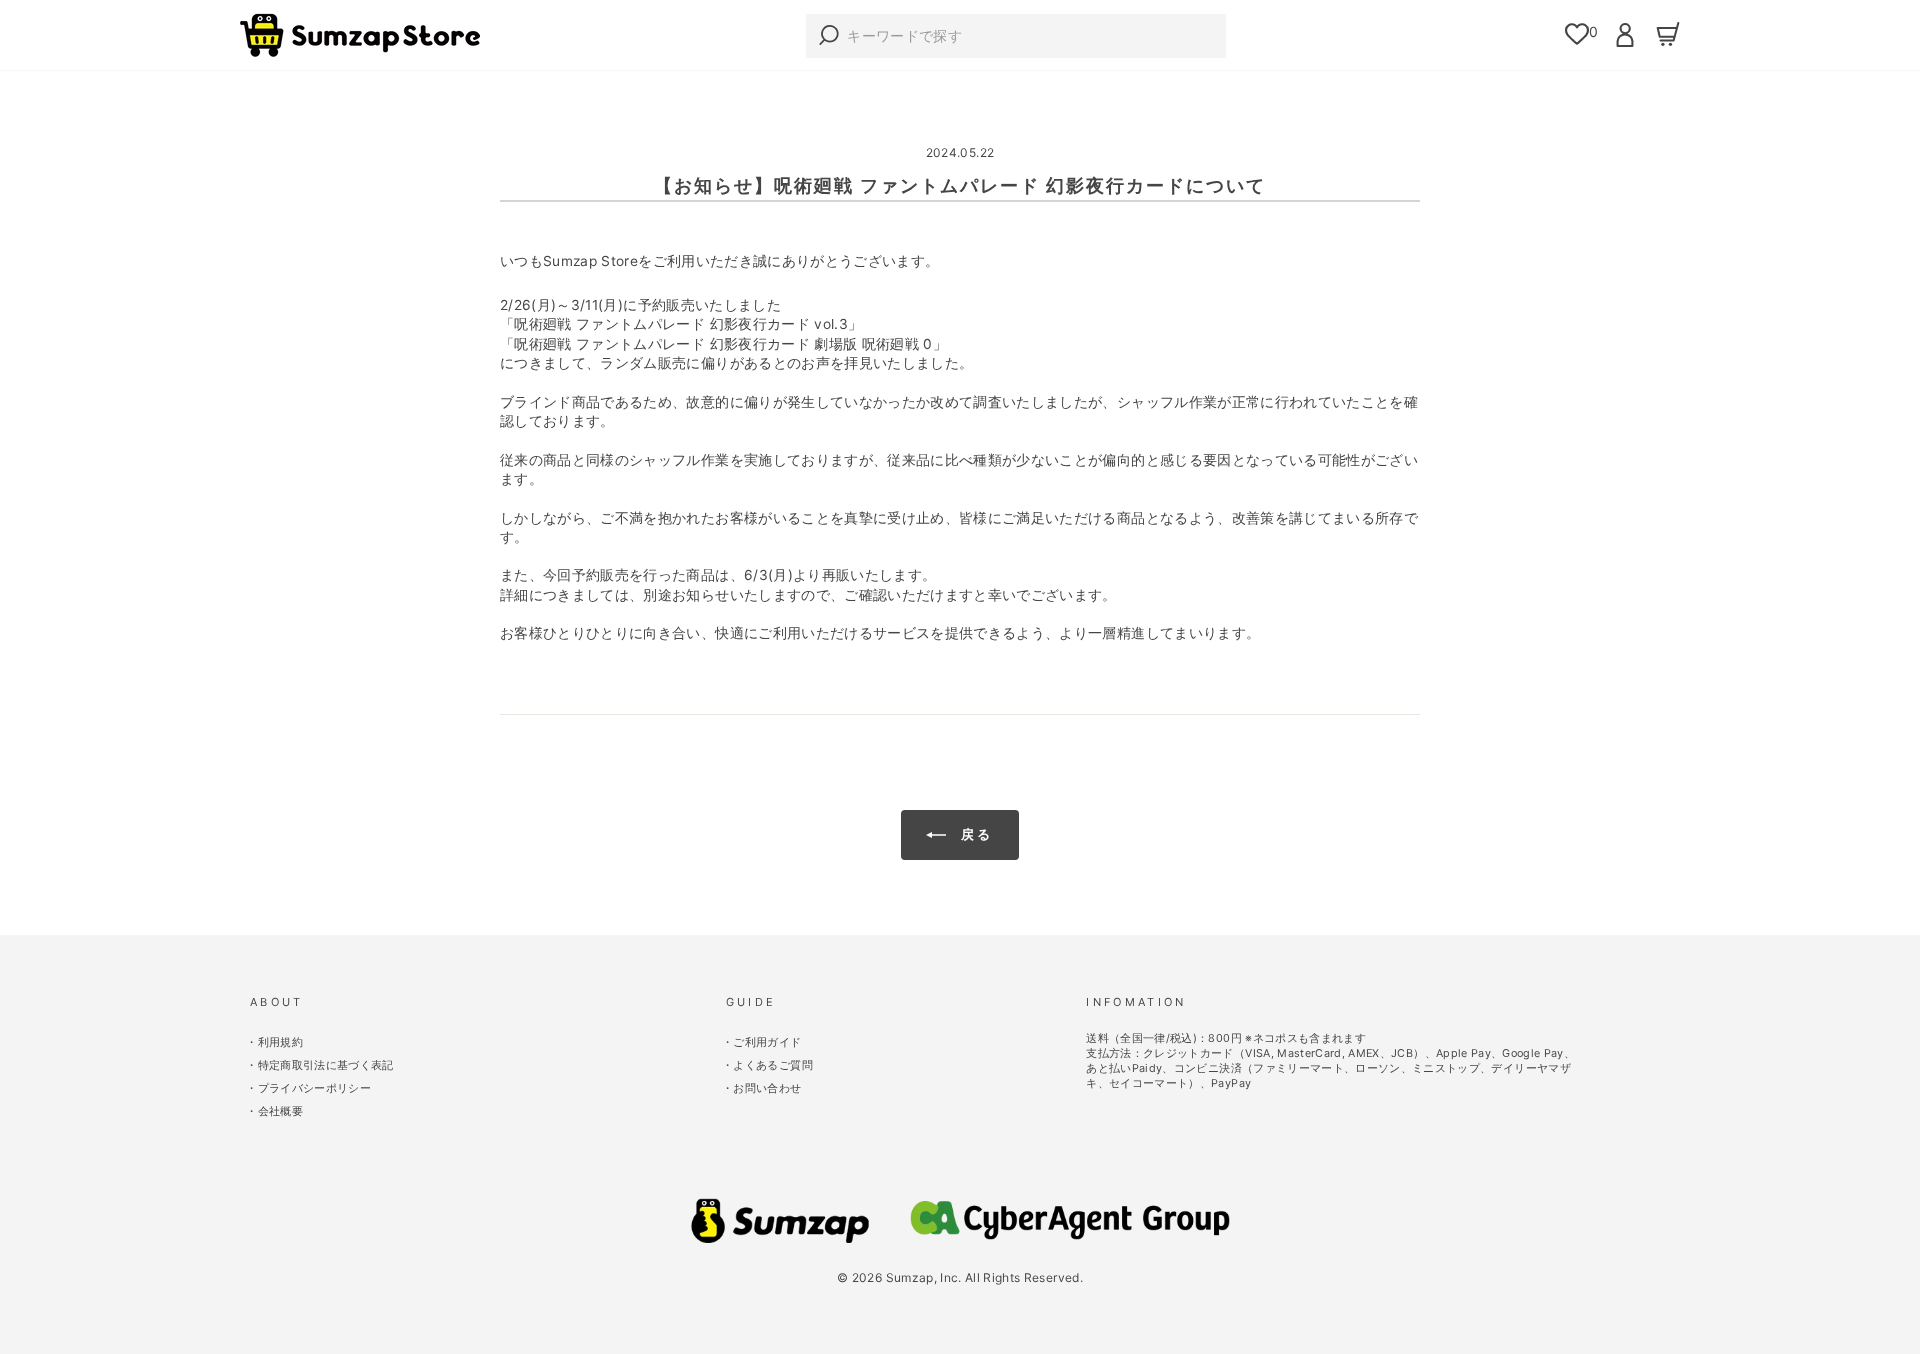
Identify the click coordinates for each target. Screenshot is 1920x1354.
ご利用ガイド (767, 1042)
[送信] (824, 36)
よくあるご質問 (772, 1065)
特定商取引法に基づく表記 (326, 1065)
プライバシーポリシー (314, 1088)
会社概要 (280, 1111)
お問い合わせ (767, 1088)
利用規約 (280, 1042)
